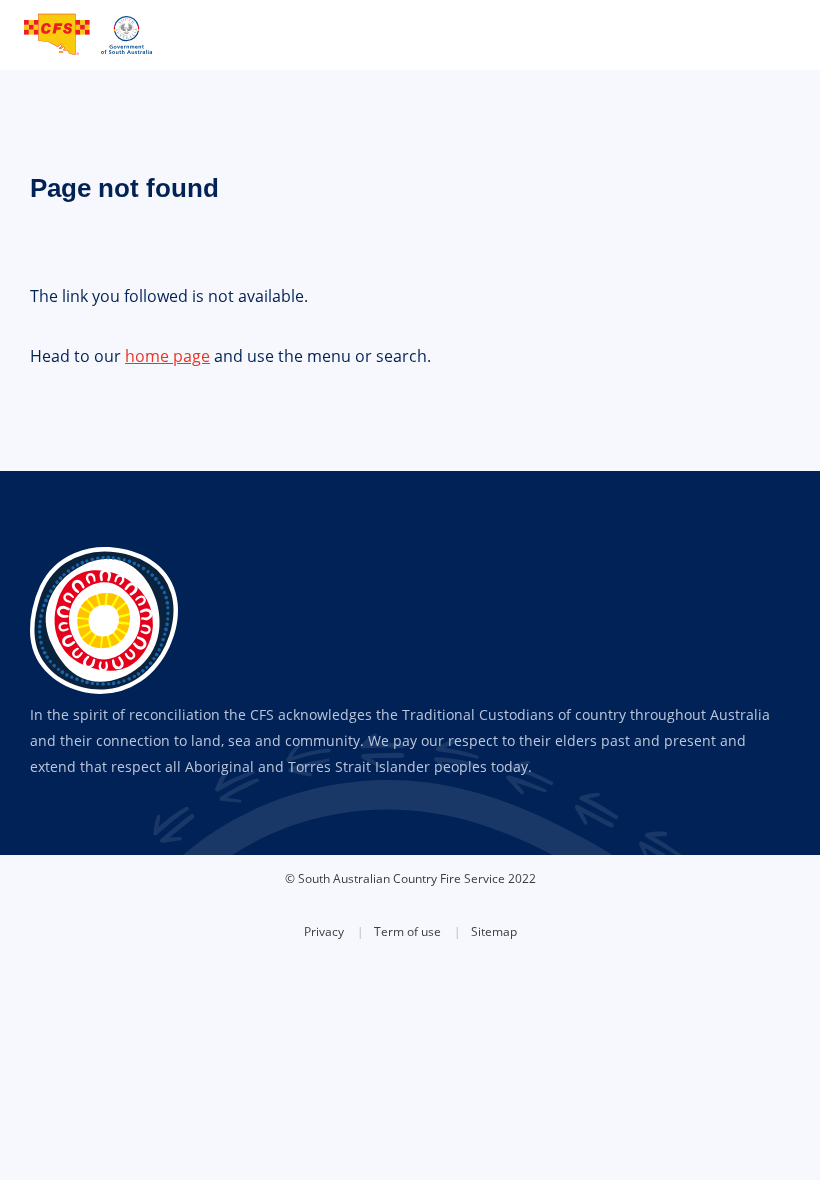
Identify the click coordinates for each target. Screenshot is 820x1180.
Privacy (324, 931)
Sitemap (494, 931)
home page (167, 356)
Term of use (407, 931)
